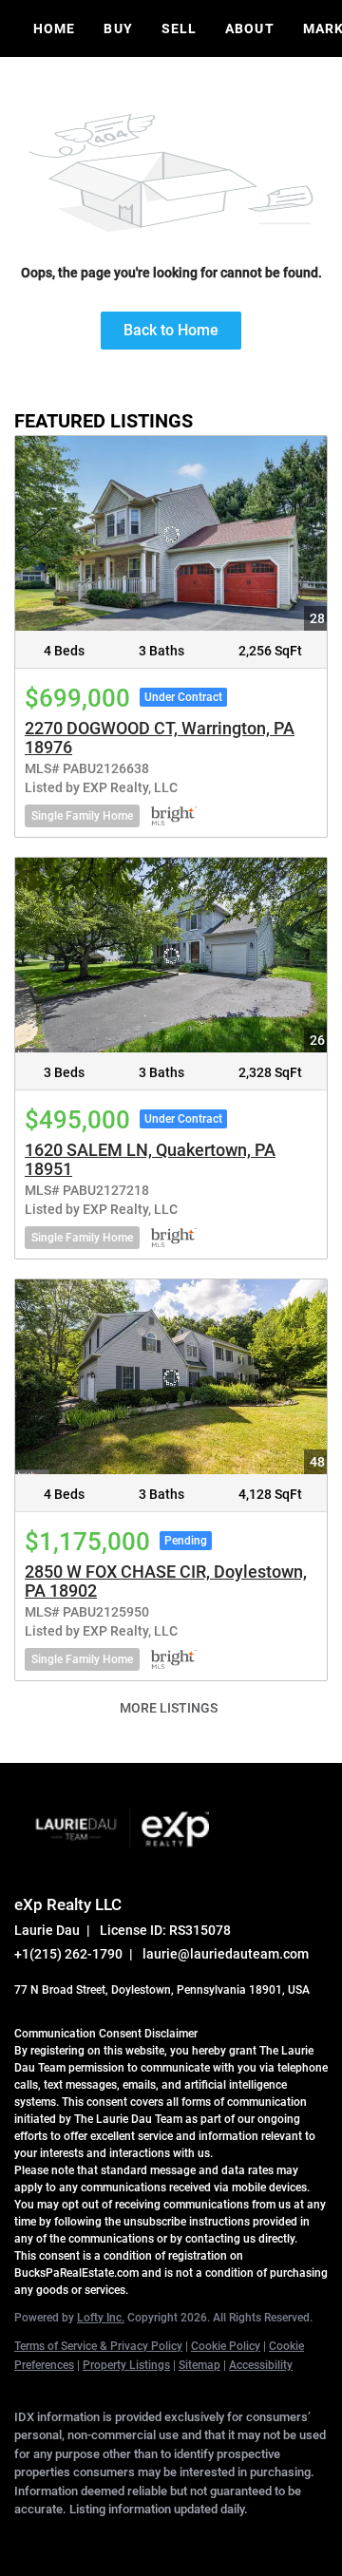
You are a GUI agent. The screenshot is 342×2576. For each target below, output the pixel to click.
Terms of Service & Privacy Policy (98, 2346)
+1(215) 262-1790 (68, 1954)
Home (54, 28)
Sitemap (199, 2365)
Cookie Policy (226, 2346)
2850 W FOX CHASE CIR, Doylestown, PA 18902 (166, 1581)
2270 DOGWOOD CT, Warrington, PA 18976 (160, 738)
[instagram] (176, 2538)
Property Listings (126, 2365)
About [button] (250, 28)
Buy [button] (118, 28)
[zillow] (138, 2538)
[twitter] (100, 2538)
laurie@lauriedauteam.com (226, 1954)
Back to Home (171, 330)
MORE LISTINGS (169, 1708)
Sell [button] (179, 28)
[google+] (252, 2538)
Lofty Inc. (101, 2318)
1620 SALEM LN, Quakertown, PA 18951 (150, 1159)
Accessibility (261, 2365)
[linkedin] (62, 2538)
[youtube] (214, 2538)
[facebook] (24, 2538)
